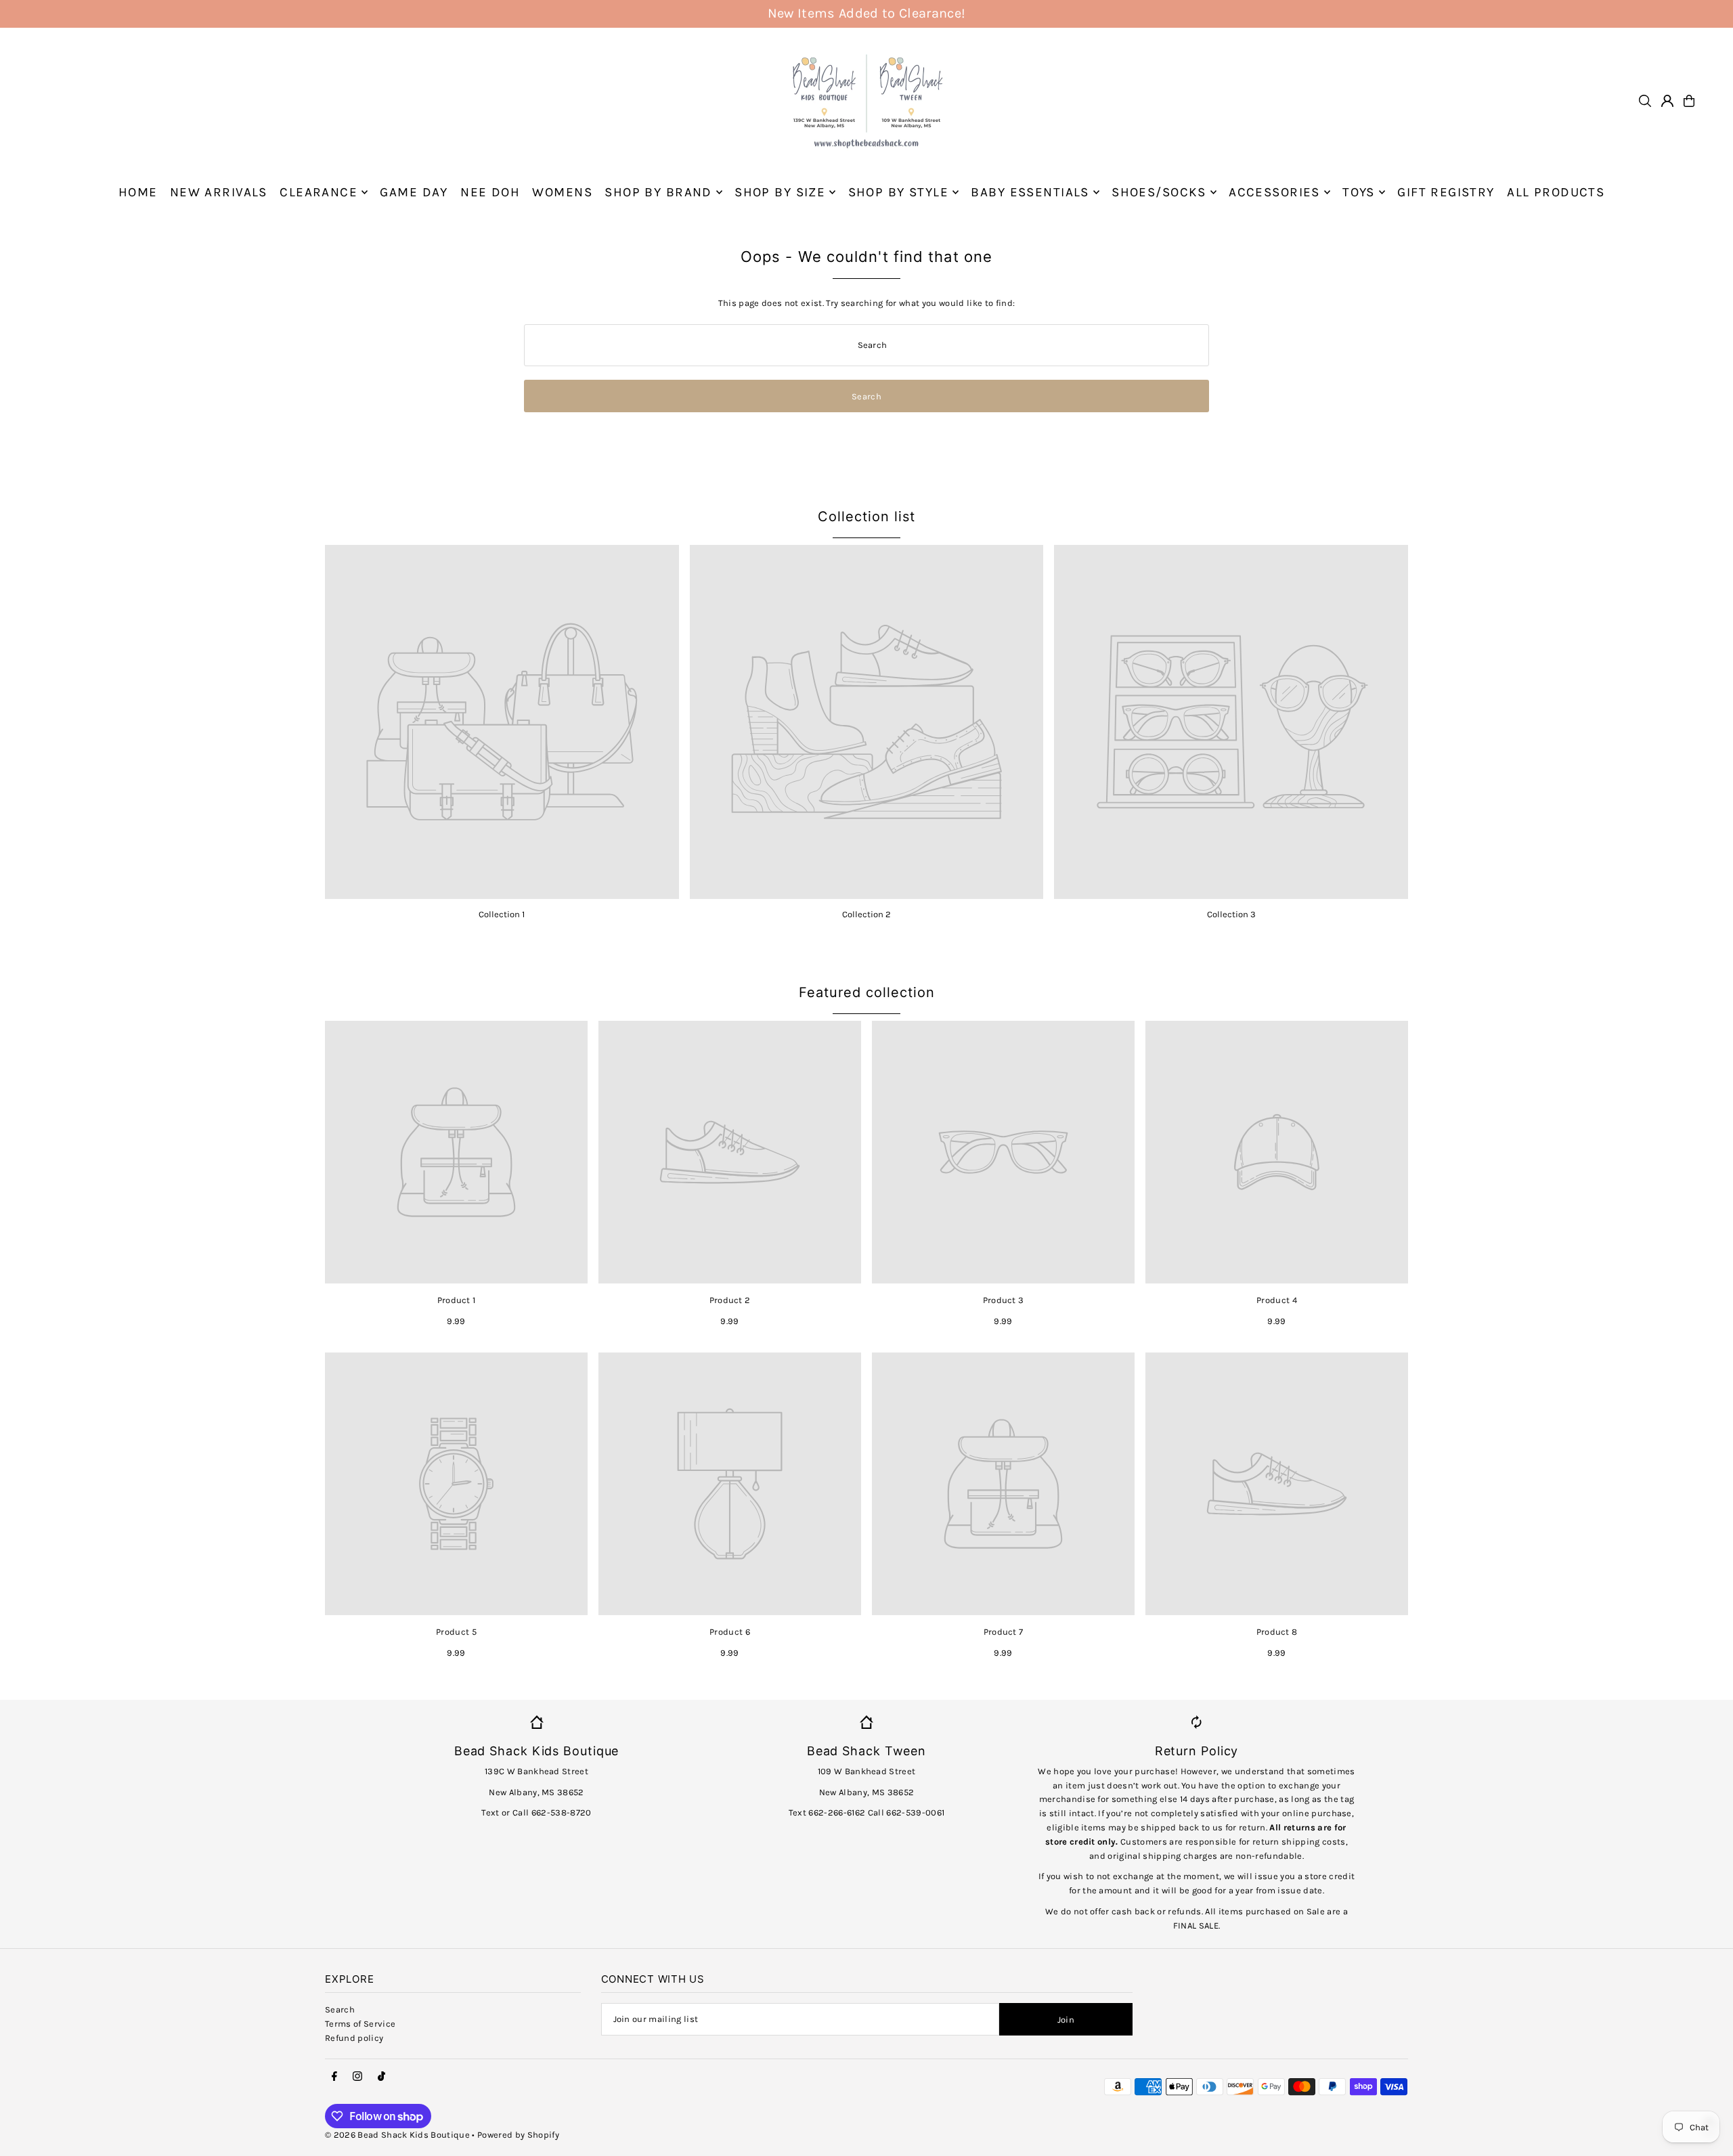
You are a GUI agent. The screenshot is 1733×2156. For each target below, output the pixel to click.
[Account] (1667, 101)
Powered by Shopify (518, 2135)
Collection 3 (1231, 914)
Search (340, 2009)
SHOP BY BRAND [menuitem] (658, 192)
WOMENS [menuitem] (562, 192)
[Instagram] (357, 2077)
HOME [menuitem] (138, 192)
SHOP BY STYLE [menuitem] (899, 192)
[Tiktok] (381, 2077)
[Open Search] (1645, 101)
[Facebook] (334, 2077)
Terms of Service (360, 2024)
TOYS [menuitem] (1359, 192)
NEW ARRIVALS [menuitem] (219, 192)
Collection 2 (866, 914)
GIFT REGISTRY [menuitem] (1446, 192)
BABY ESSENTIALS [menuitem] (1030, 192)
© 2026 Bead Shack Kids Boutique (397, 2135)
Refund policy (354, 2038)
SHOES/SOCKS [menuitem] (1159, 192)
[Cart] (1689, 101)
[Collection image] (502, 722)
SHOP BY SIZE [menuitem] (780, 192)
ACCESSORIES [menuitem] (1274, 192)
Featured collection (867, 992)
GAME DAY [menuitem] (414, 192)
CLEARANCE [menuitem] (319, 192)
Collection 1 (502, 914)
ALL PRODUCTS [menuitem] (1556, 192)
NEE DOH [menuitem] (490, 192)
